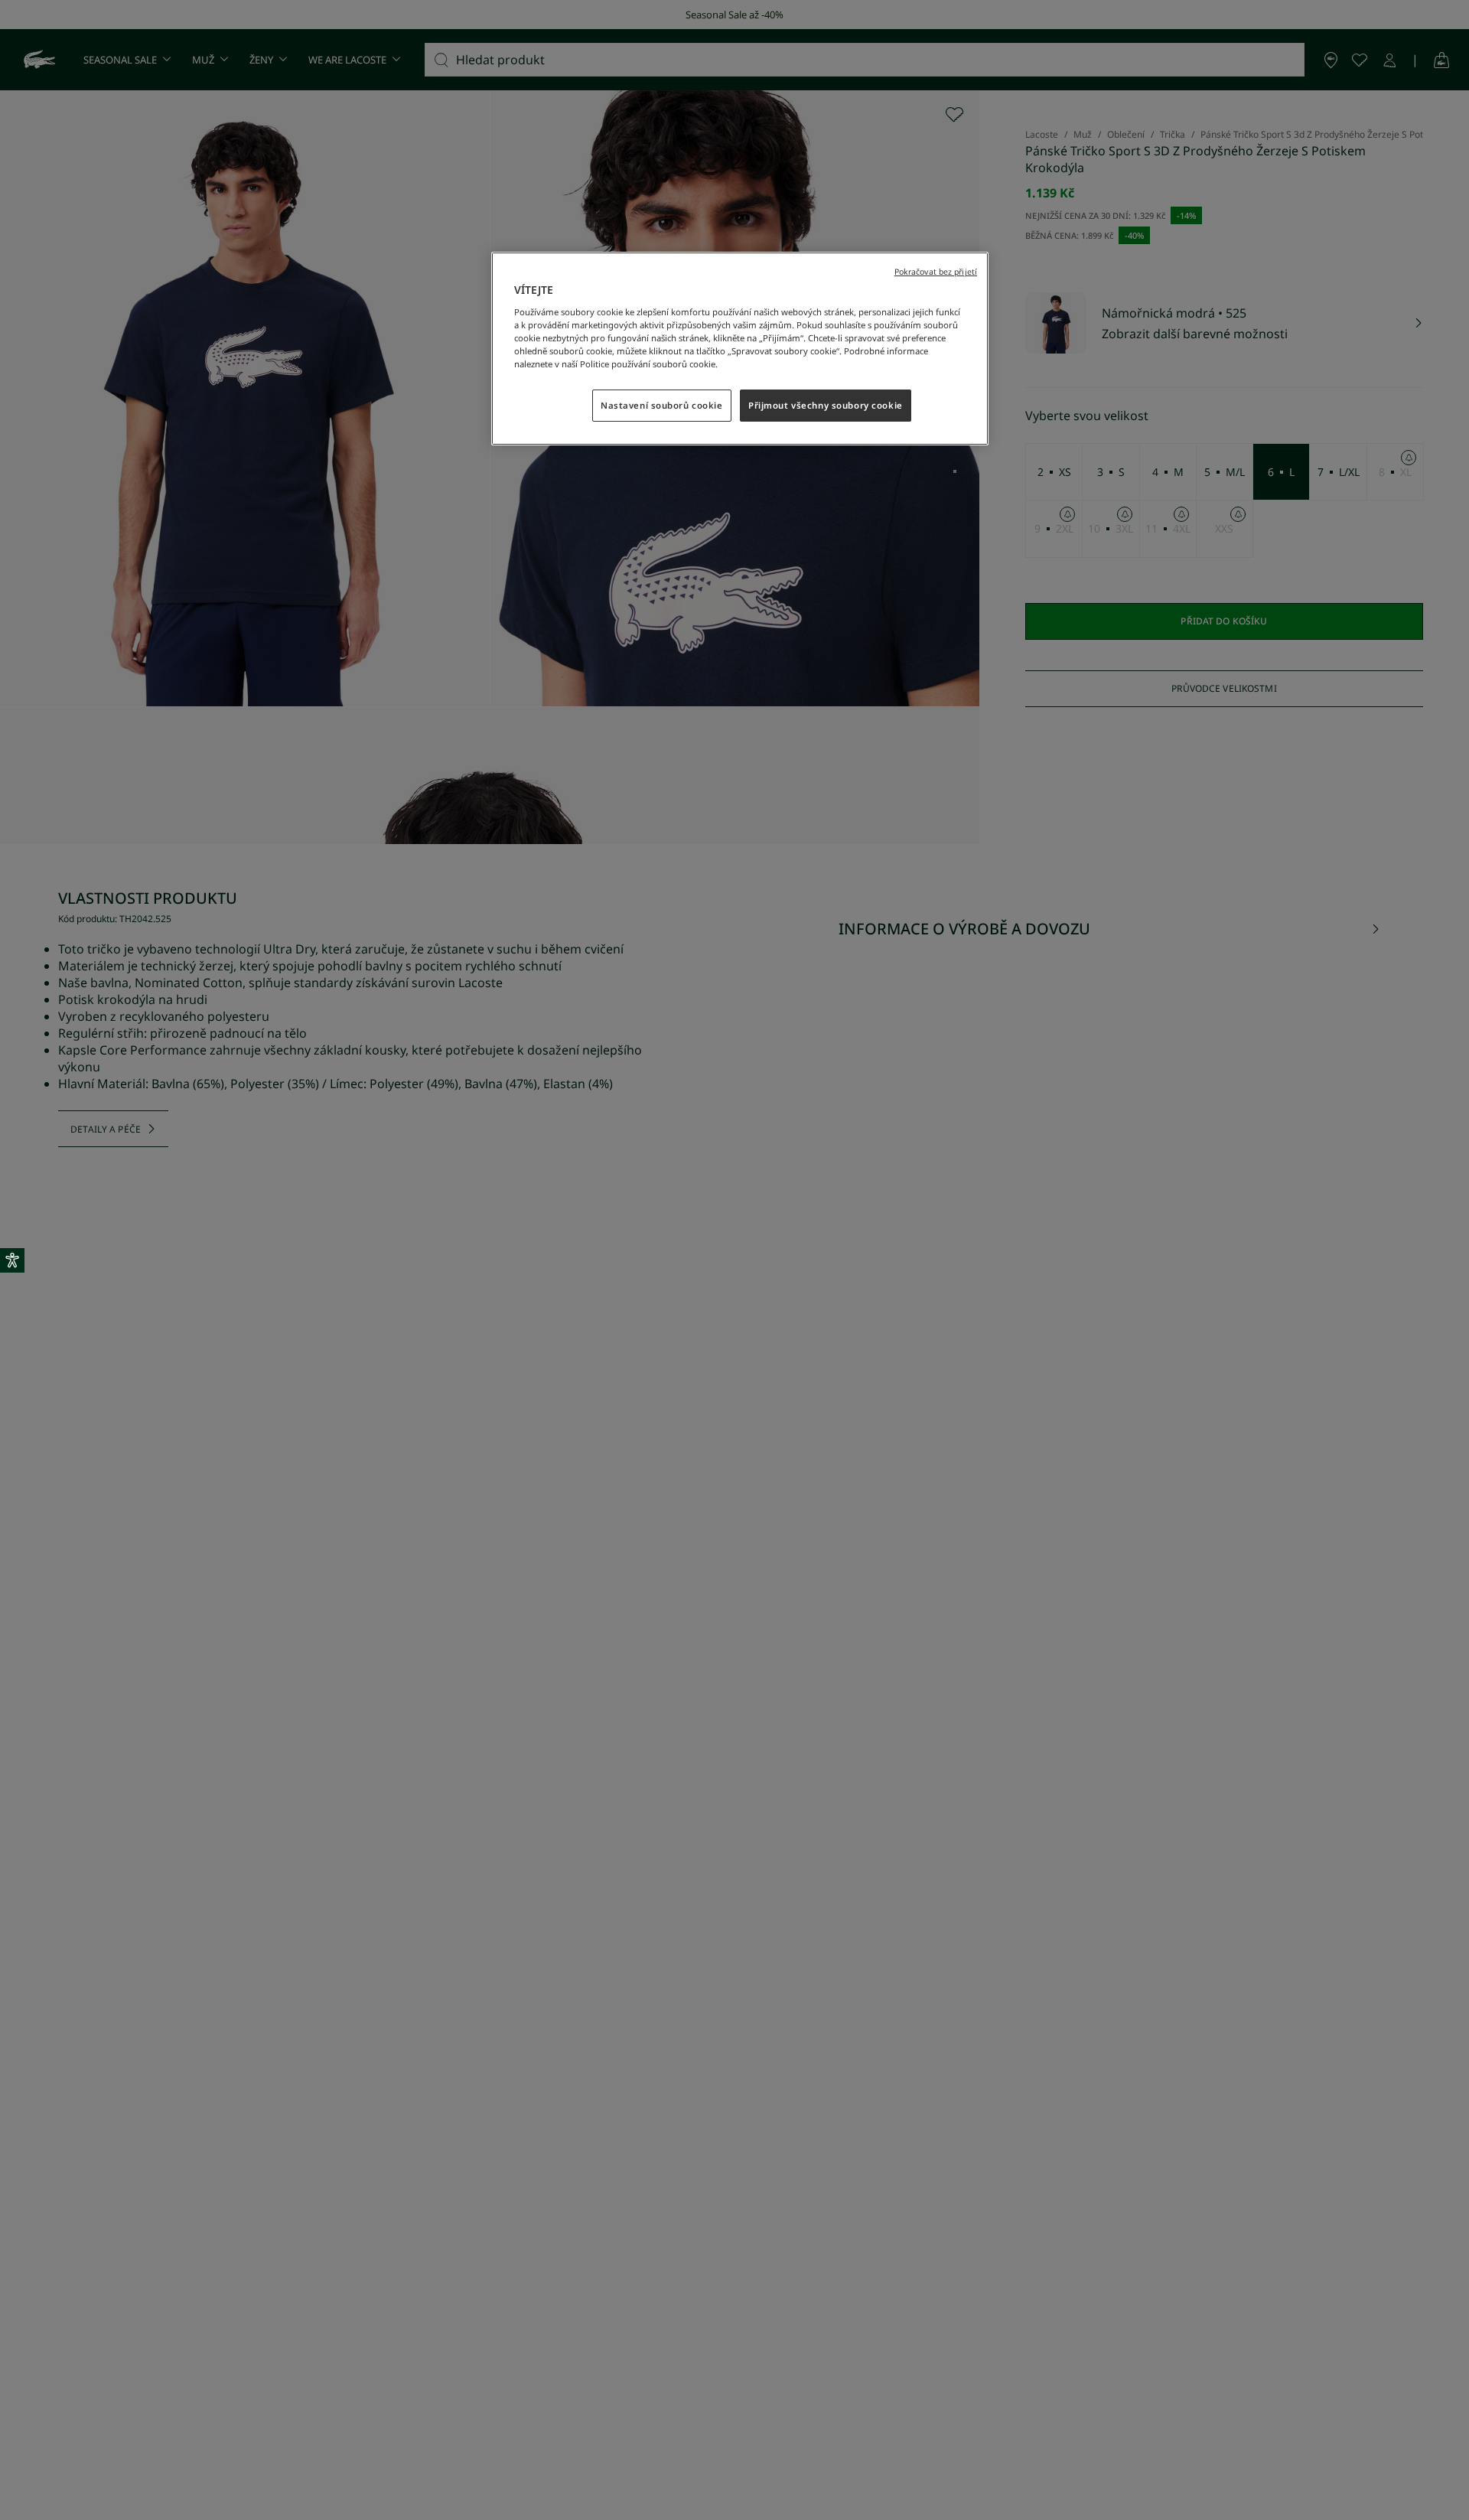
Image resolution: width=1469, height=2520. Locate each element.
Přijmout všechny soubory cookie (826, 405)
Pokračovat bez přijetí (936, 272)
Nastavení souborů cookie (662, 405)
